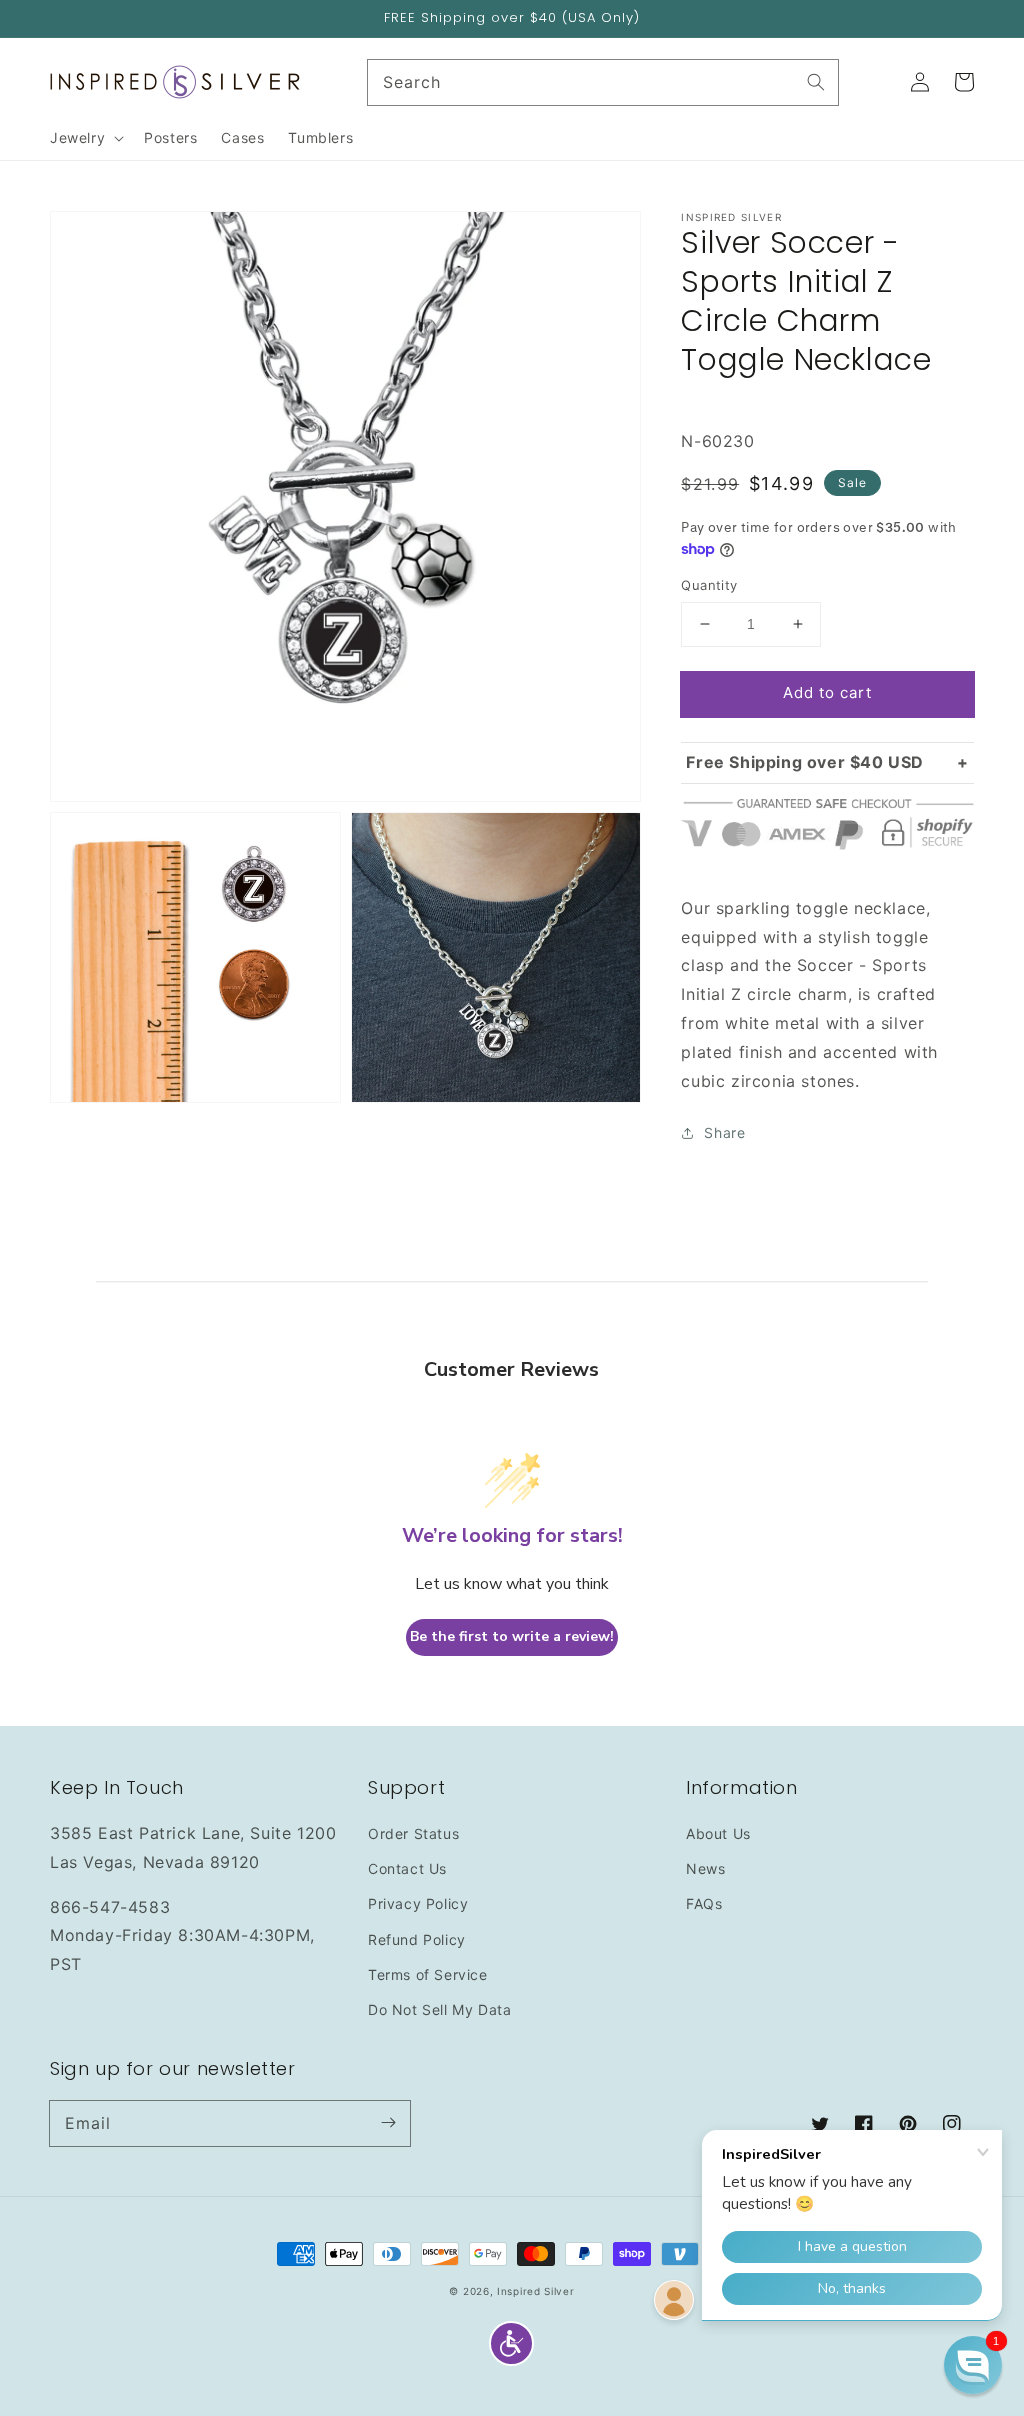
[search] (603, 82)
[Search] (816, 82)
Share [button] (724, 1132)
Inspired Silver (536, 2291)
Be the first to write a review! (512, 1636)
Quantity (709, 585)
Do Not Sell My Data (439, 2009)
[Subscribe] (388, 2123)
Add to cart (827, 692)
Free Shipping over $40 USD (805, 762)
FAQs (704, 1903)
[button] (511, 2343)
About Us (718, 1833)
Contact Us (407, 1868)
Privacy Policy (418, 1903)
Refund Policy (417, 1939)
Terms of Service (428, 1974)
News (705, 1868)
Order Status (413, 1833)
